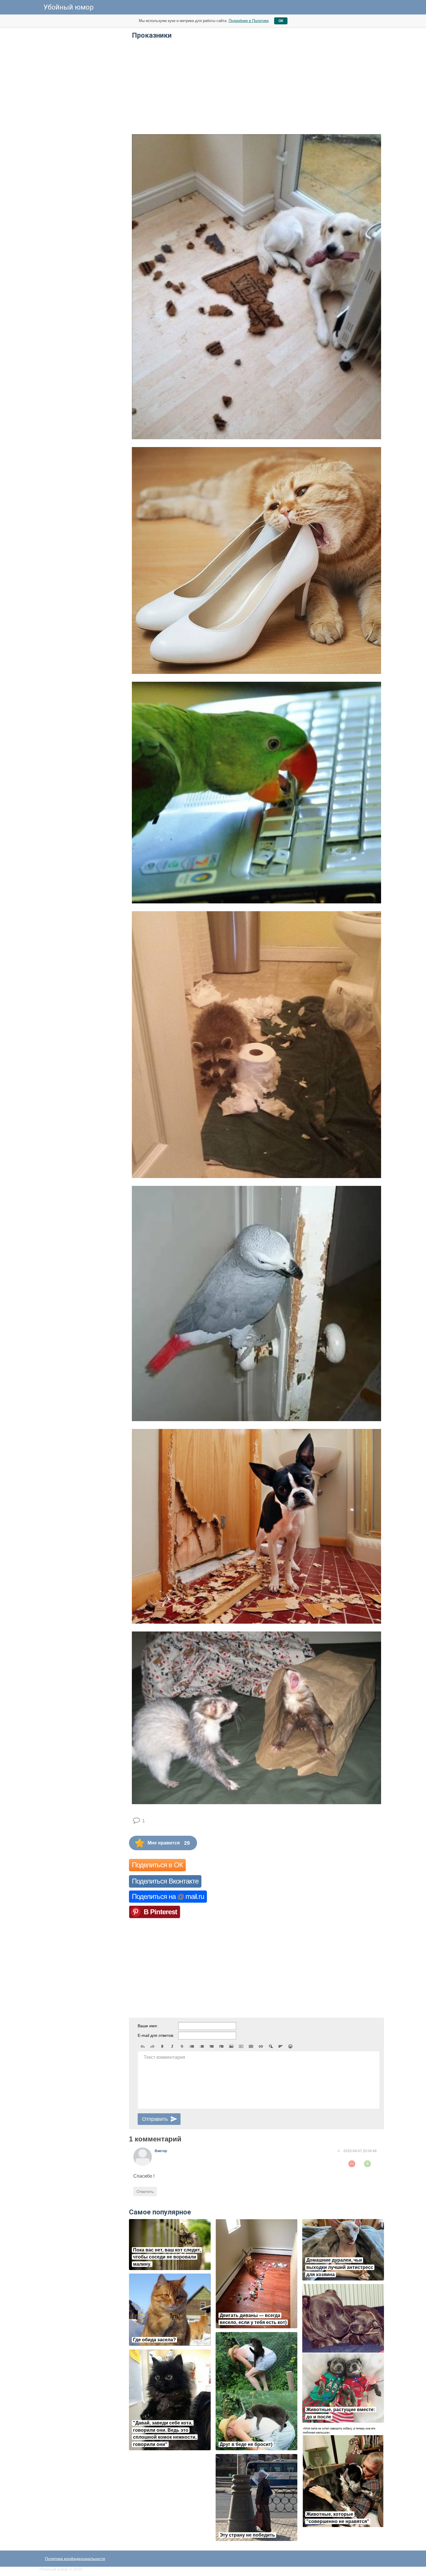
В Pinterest (160, 1912)
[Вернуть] (152, 2046)
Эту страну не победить (247, 2535)
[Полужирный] (162, 2046)
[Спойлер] (271, 2046)
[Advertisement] (83, 104)
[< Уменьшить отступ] (212, 2046)
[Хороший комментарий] (367, 2164)
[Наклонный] (172, 2046)
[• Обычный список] (192, 2046)
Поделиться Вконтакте (165, 1881)
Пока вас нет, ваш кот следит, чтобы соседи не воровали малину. (167, 2257)
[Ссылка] (261, 2046)
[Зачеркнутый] (182, 2046)
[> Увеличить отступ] (221, 2046)
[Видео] (241, 2046)
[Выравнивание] (281, 2046)
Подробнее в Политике (249, 21)
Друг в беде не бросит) (246, 2444)
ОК (281, 21)
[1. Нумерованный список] (202, 2046)
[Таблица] (251, 2046)
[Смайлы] (290, 2046)
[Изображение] (231, 2046)
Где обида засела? (154, 2340)
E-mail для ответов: (156, 2035)
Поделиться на (168, 1896)
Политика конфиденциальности (75, 2559)
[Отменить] (143, 2046)
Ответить (145, 2192)
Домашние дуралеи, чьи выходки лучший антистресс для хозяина (340, 2267)
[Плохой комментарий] (352, 2164)
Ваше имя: (148, 2026)
